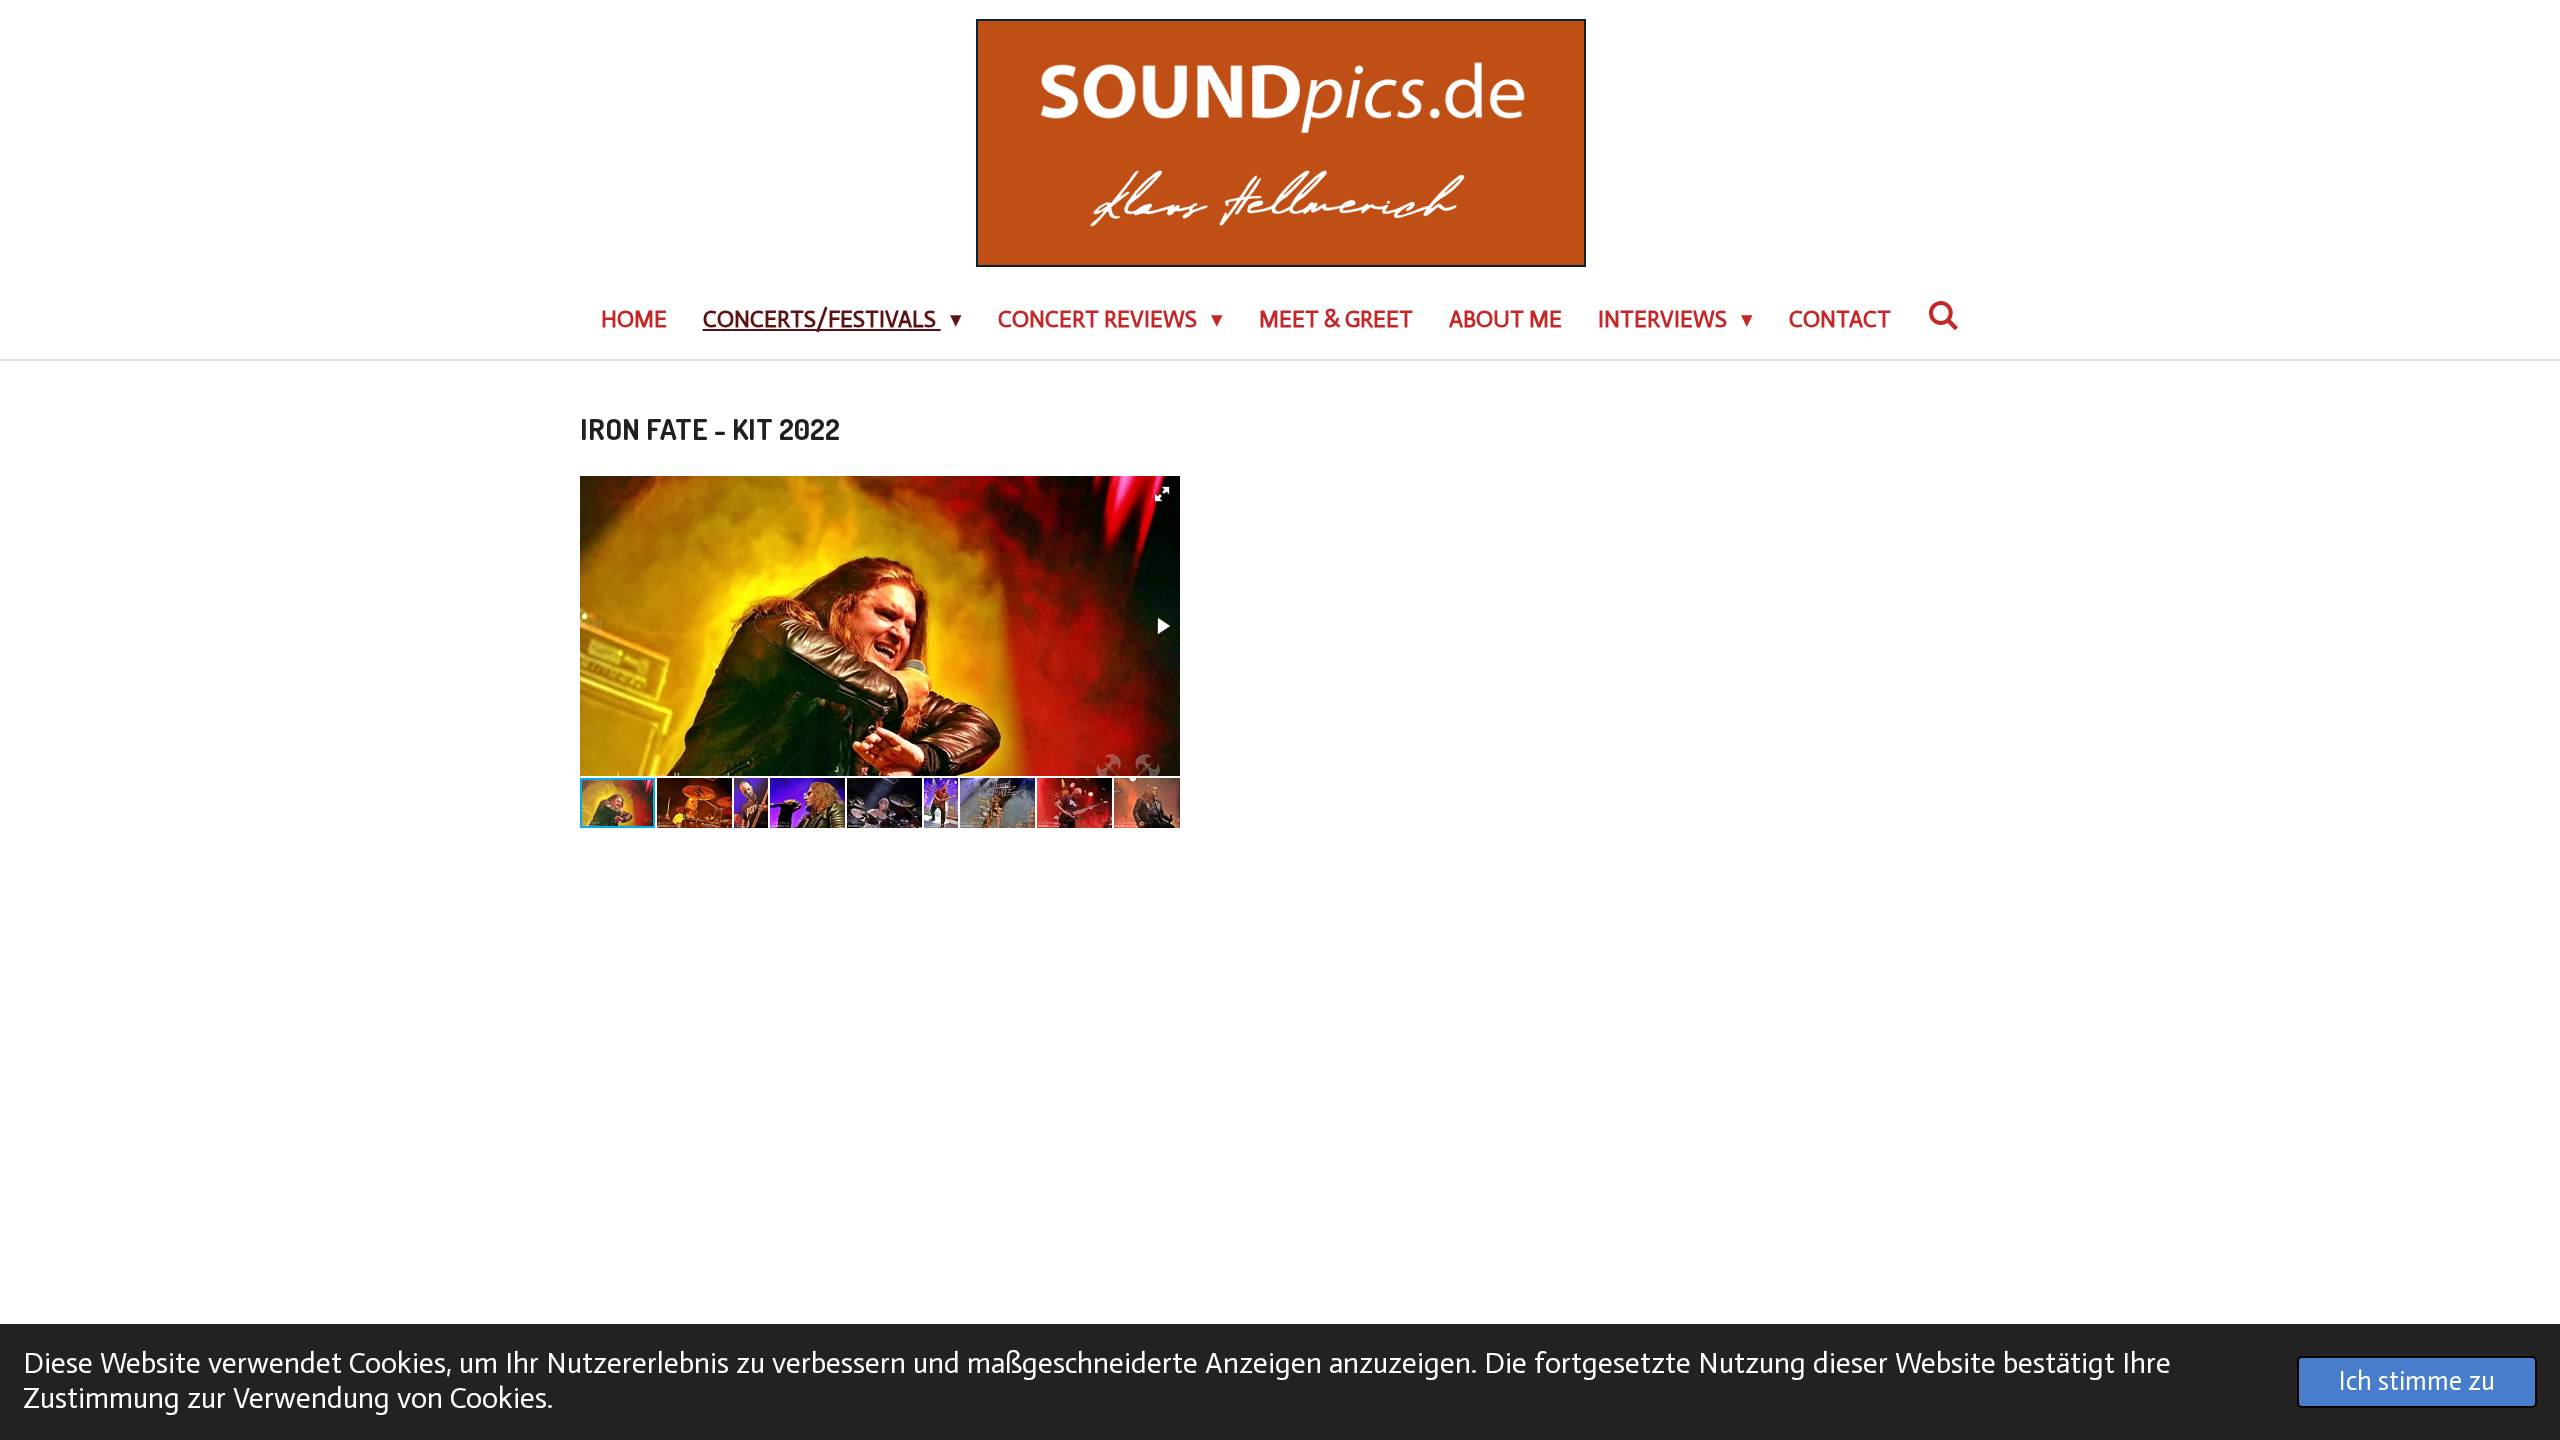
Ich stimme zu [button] (2417, 1381)
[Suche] (1943, 316)
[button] (1162, 494)
